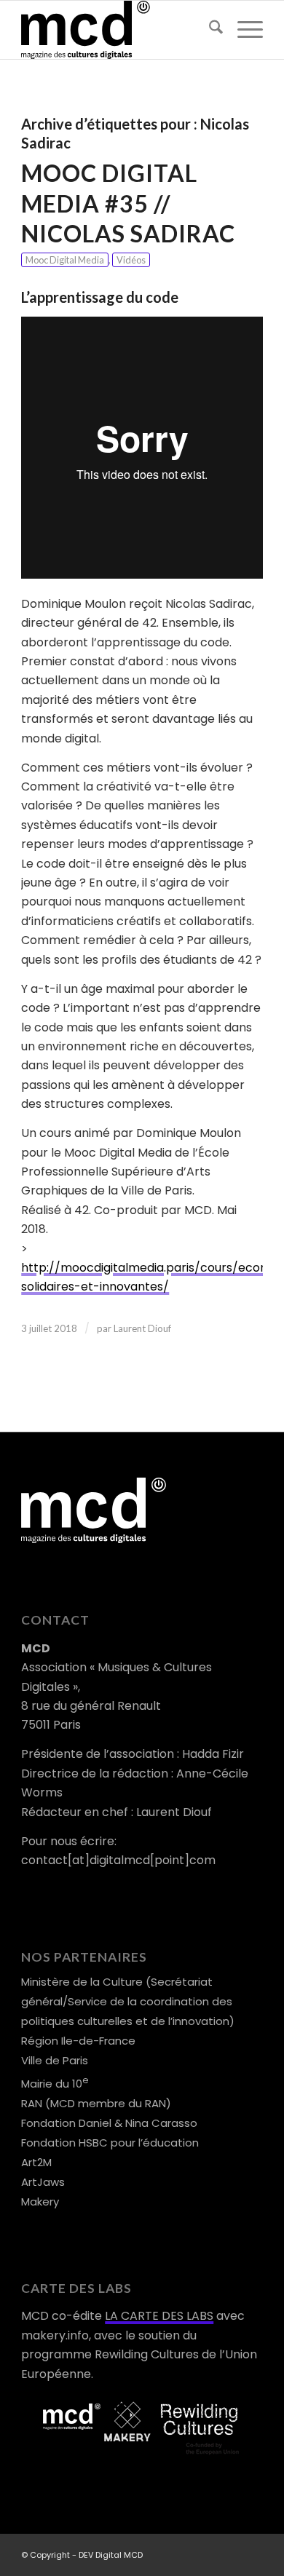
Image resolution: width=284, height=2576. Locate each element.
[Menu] (243, 30)
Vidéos (131, 260)
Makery (40, 2202)
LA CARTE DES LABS (159, 2316)
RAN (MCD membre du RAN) (96, 2103)
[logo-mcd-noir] (118, 30)
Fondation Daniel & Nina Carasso (109, 2123)
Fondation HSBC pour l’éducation (110, 2143)
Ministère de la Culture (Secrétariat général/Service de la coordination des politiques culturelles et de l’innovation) (128, 2001)
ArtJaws (43, 2182)
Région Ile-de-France (78, 2041)
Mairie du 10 (55, 2084)
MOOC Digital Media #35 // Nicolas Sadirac (128, 203)
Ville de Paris (55, 2060)
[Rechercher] (209, 30)
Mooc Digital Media (65, 260)
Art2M (36, 2162)
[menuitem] (209, 30)
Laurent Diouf (142, 1328)
